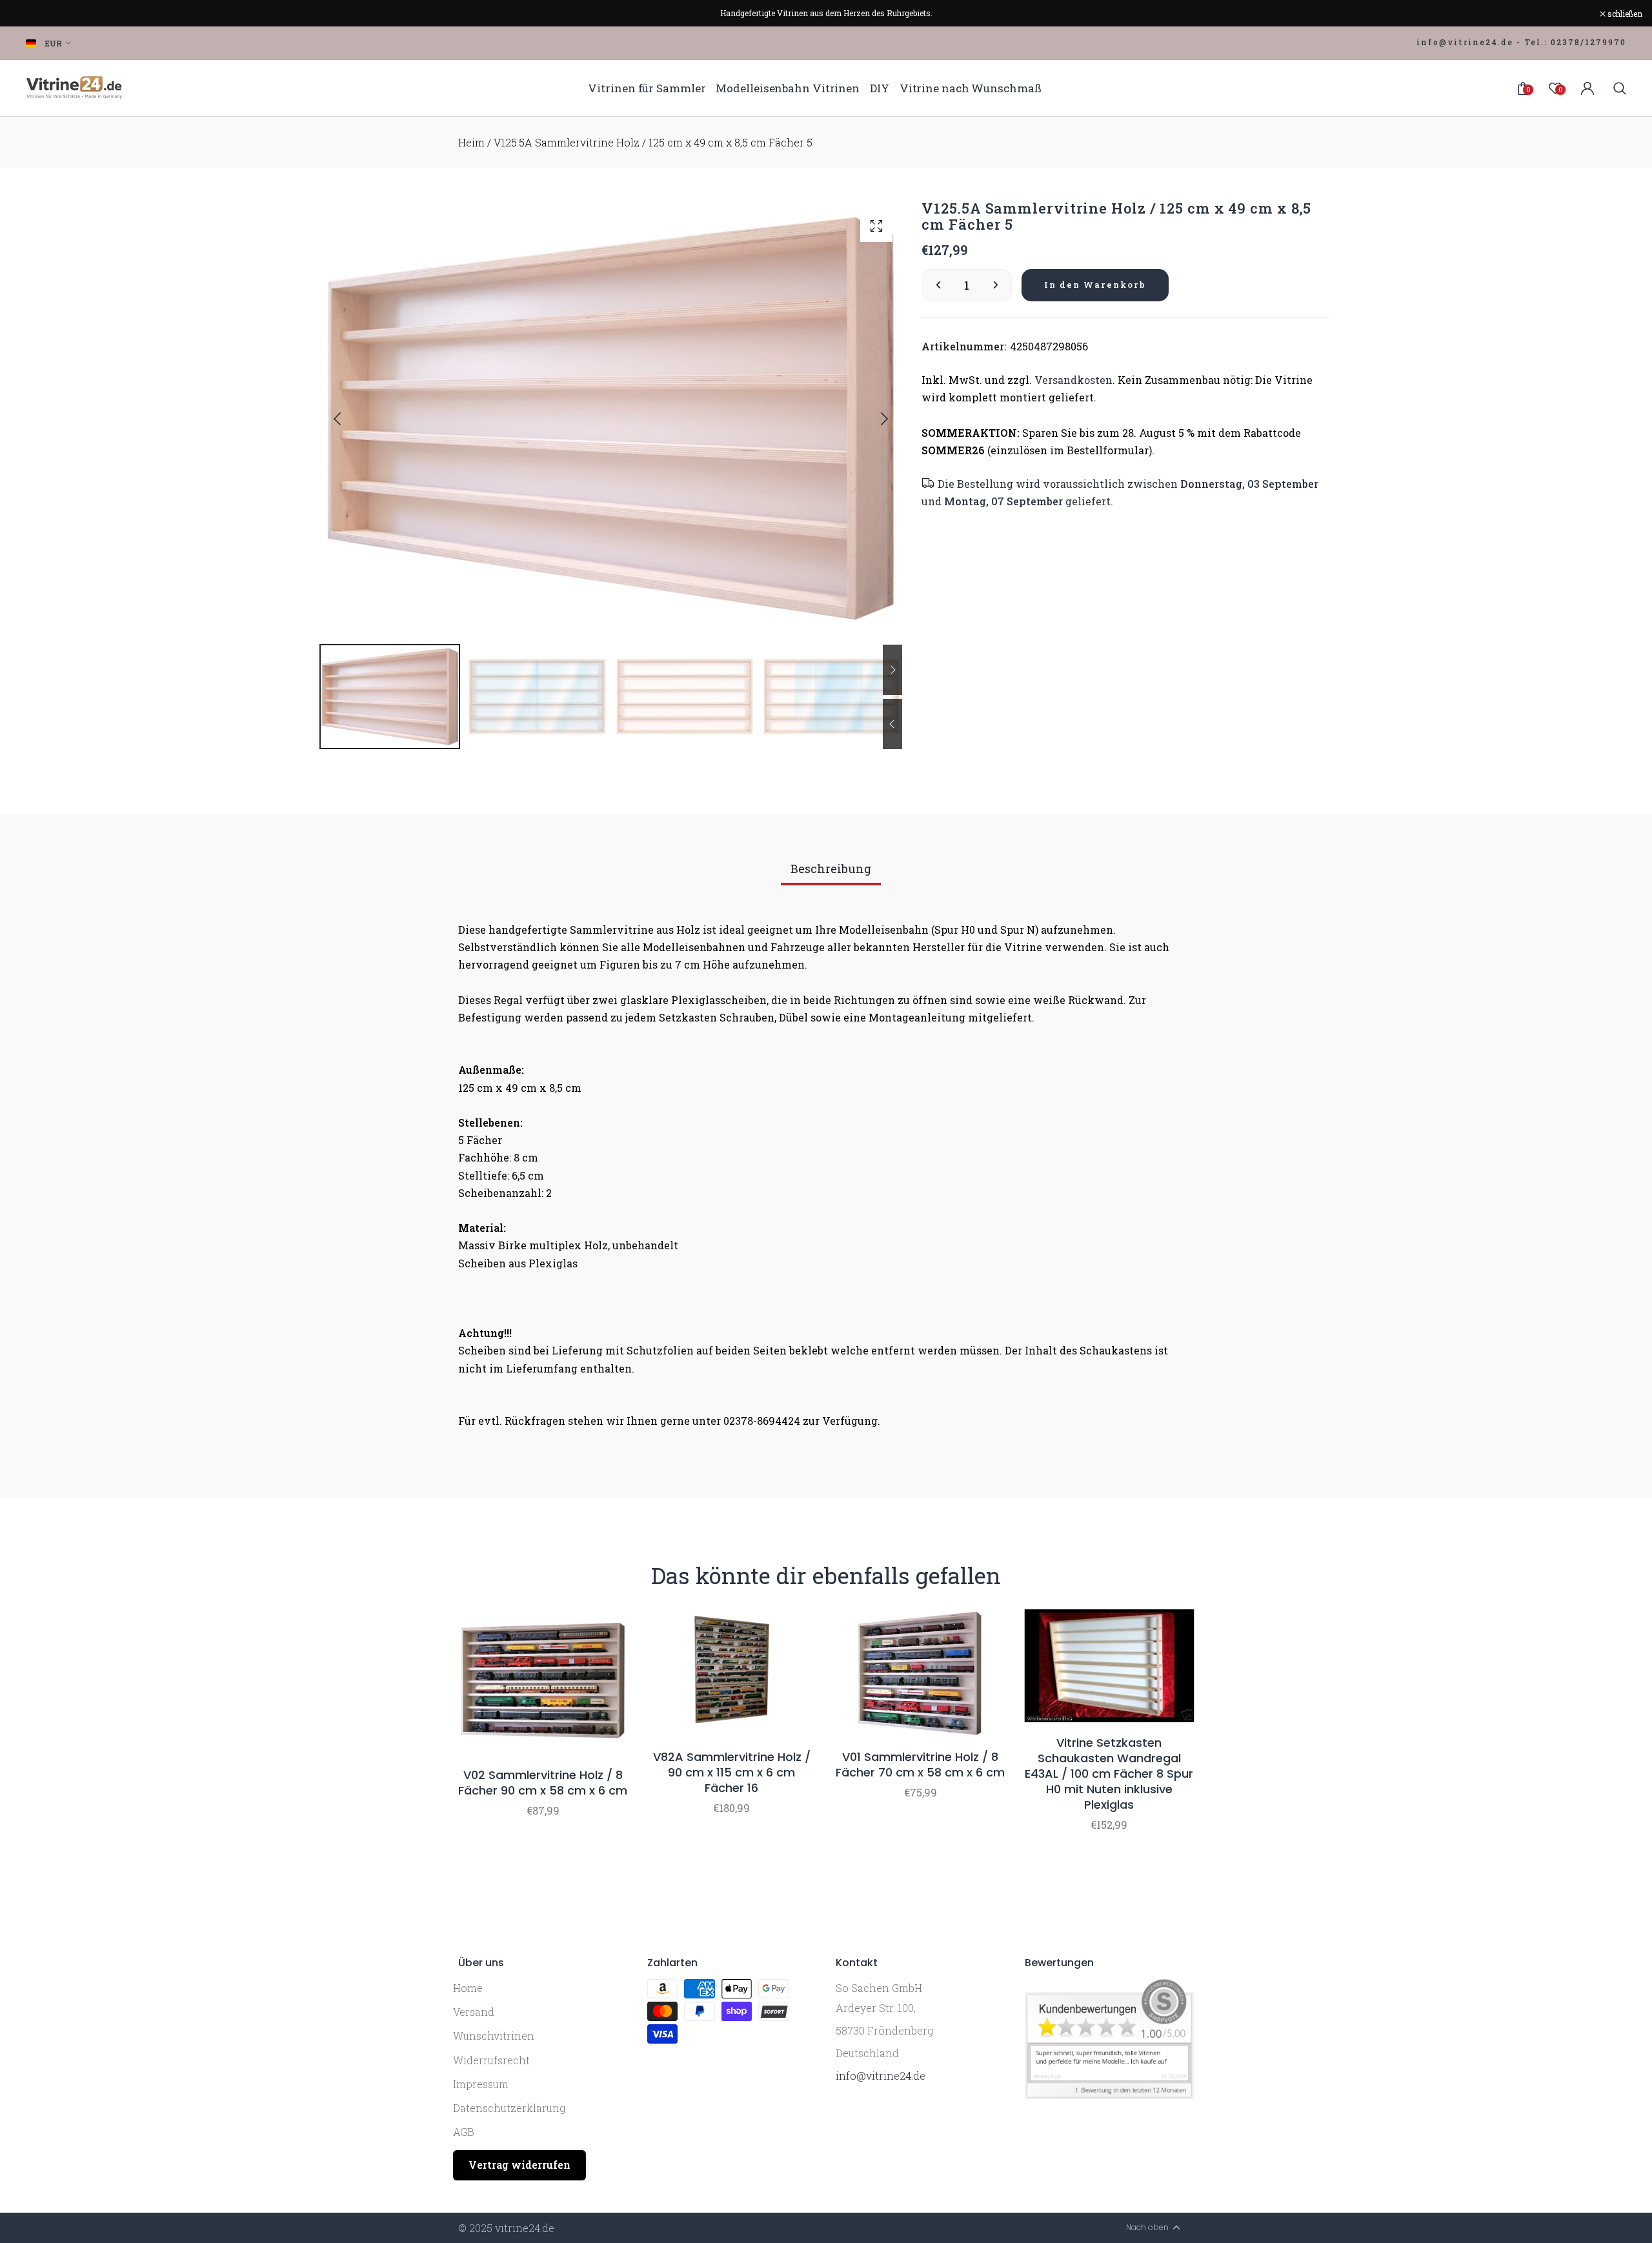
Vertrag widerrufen (519, 2165)
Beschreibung (831, 869)
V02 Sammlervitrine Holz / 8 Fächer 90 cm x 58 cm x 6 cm (543, 1783)
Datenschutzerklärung (509, 2108)
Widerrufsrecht (491, 2060)
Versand (474, 2012)
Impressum (481, 2084)
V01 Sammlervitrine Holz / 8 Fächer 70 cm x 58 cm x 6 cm (920, 1765)
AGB (464, 2132)
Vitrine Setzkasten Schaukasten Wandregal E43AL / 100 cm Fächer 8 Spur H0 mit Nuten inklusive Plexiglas (1109, 1774)
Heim (471, 142)
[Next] (874, 419)
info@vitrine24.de (881, 2076)
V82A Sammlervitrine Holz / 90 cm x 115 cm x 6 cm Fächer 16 (732, 1773)
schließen (34, 14)
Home (468, 1988)
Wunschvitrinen (494, 2036)
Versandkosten (1073, 380)
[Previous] (348, 419)
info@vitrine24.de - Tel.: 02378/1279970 (1521, 42)
